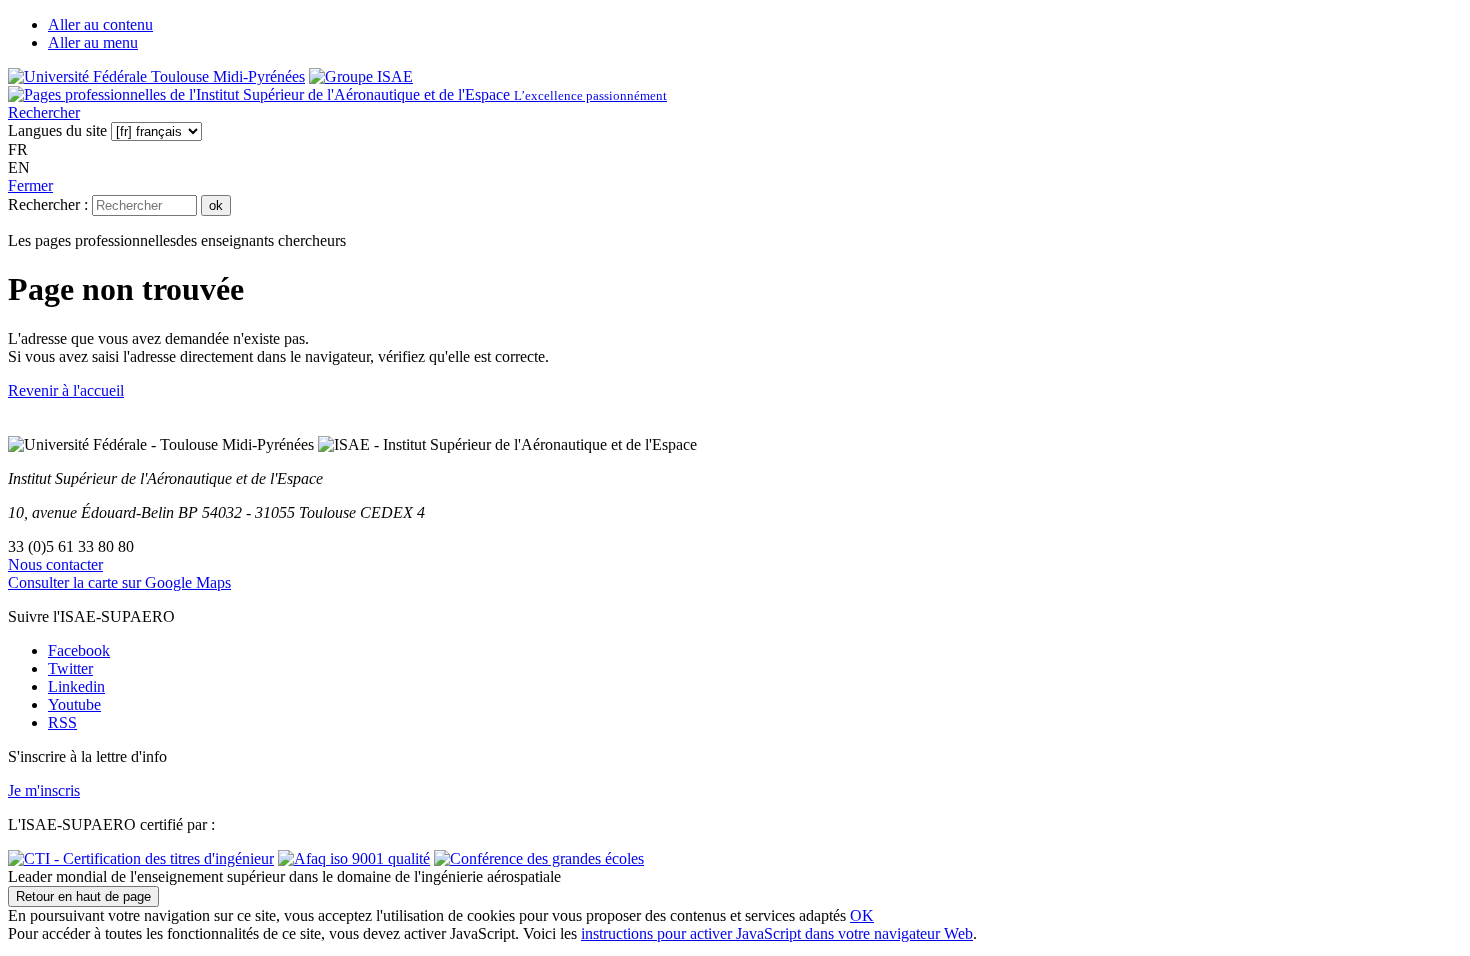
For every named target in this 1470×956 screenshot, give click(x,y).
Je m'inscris (44, 790)
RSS (62, 722)
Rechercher (44, 112)
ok (216, 205)
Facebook (79, 650)
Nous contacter (55, 564)
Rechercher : (48, 204)
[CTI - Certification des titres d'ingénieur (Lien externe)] (141, 858)
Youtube (74, 704)
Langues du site (57, 130)
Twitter (70, 668)
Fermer (30, 185)
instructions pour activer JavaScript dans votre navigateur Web (777, 933)
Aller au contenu (100, 24)
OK (862, 915)
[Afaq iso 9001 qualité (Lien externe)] (354, 858)
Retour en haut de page (83, 896)
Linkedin (76, 686)
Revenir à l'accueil (66, 390)
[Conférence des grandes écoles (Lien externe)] (539, 858)
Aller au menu (93, 42)
